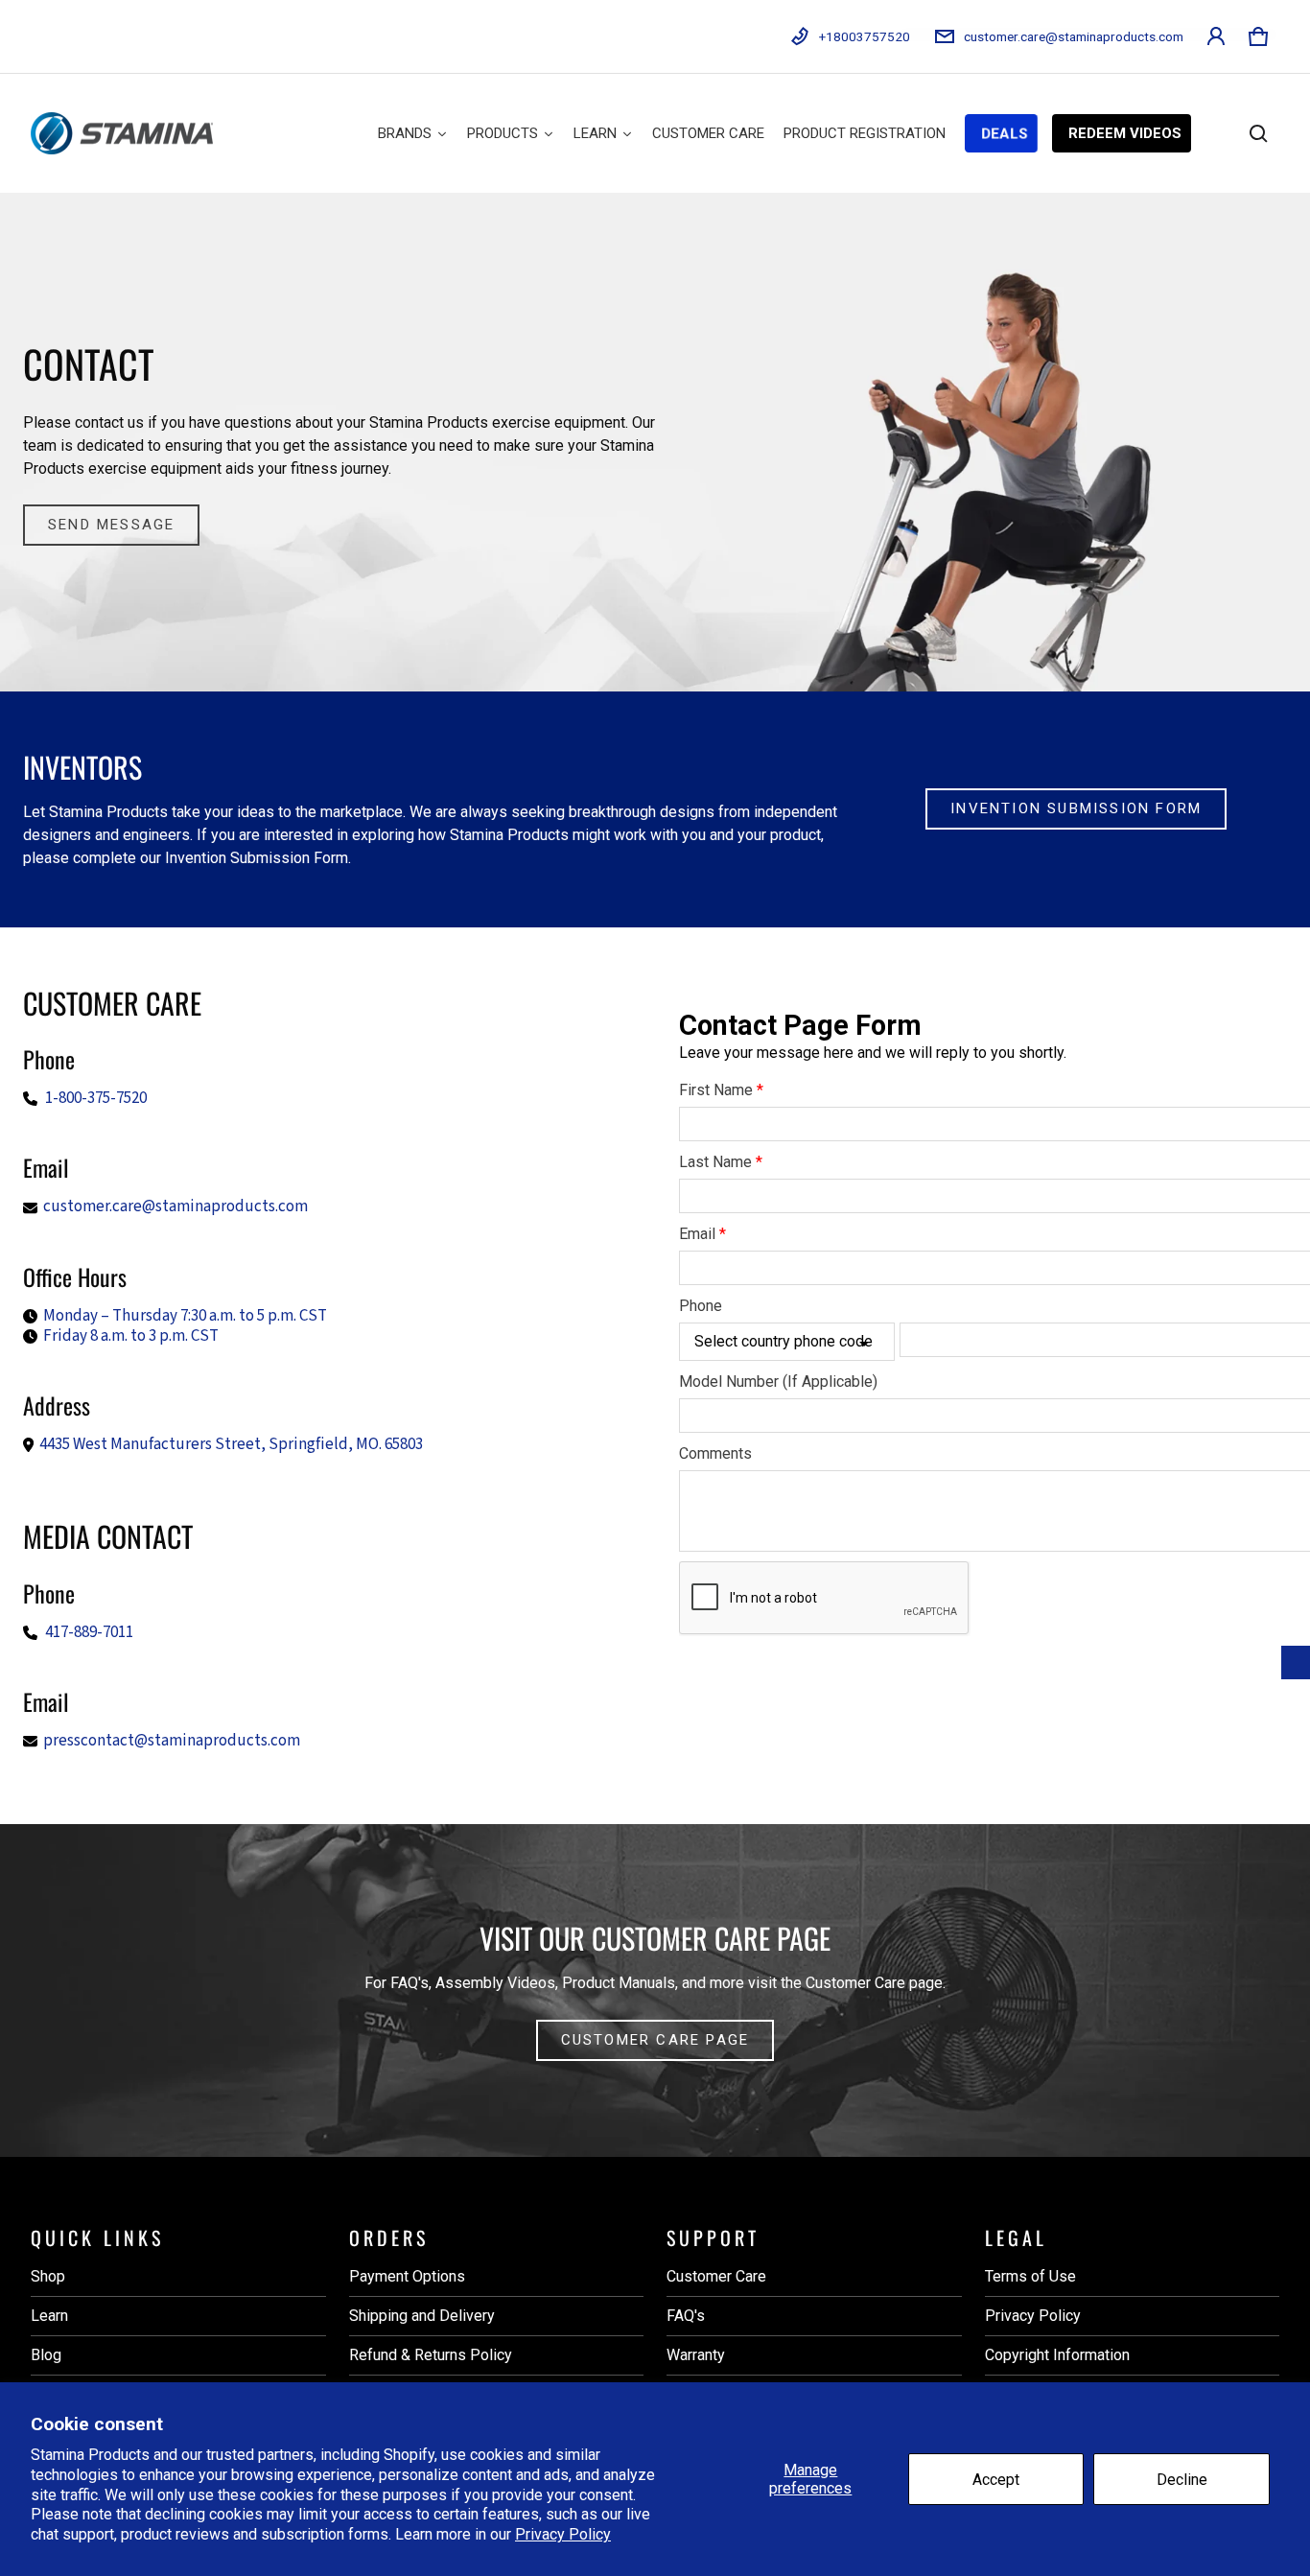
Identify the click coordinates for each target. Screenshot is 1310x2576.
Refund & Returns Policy (431, 2355)
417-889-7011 (89, 1632)
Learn (49, 2316)
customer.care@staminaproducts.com (175, 1206)
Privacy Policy (563, 2534)
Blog (46, 2355)
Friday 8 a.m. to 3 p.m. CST (131, 1336)
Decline (1182, 2480)
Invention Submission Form (1076, 808)
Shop (48, 2276)
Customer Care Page (655, 2040)
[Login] (1216, 36)
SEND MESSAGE (111, 525)
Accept (996, 2480)
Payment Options (407, 2276)
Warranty (696, 2355)
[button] (1258, 36)
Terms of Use (1030, 2276)
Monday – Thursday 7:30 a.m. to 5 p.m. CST (185, 1316)
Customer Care (716, 2276)
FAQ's (686, 2316)
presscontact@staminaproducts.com (172, 1741)
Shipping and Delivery (422, 2316)
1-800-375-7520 (96, 1098)
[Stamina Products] (122, 133)
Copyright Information (1057, 2355)
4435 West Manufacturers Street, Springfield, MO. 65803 (231, 1444)
